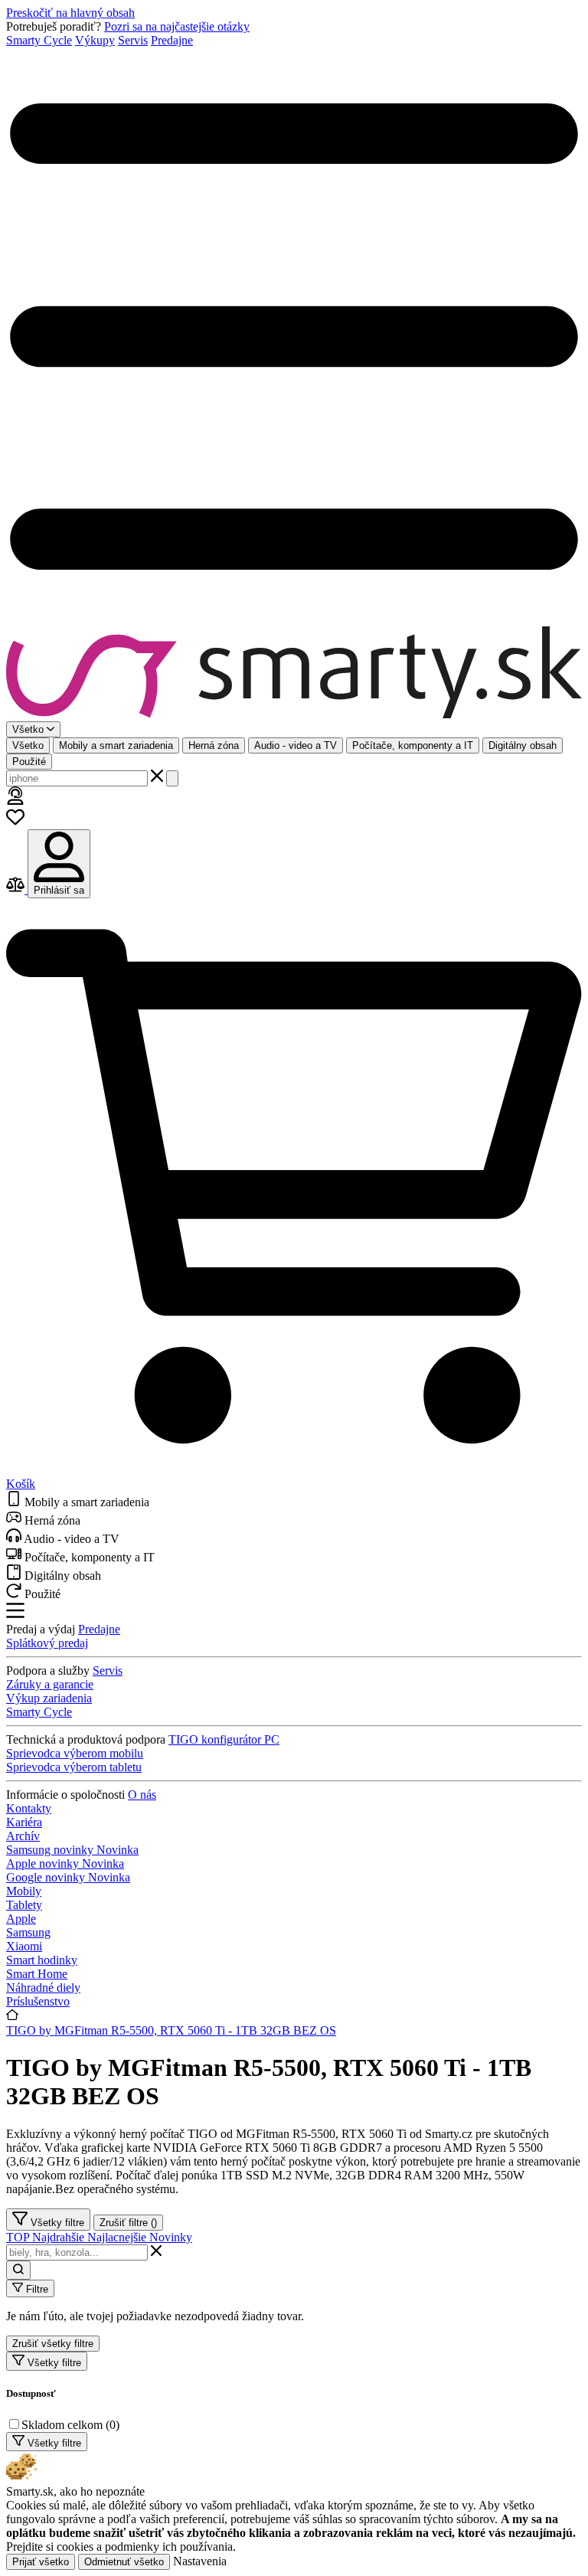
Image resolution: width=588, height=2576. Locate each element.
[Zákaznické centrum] (15, 801)
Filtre (36, 2289)
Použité (29, 762)
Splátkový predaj (47, 1643)
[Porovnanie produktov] (17, 889)
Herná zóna (214, 745)
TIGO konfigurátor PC (224, 1739)
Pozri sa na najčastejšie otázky (177, 26)
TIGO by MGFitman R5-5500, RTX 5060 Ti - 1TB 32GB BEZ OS (171, 2030)
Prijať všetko (41, 2562)
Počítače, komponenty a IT (413, 745)
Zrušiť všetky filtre (53, 2344)
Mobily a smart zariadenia (116, 745)
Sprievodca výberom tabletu (74, 1767)
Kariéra (24, 1822)
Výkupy (95, 40)
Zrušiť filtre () (128, 2223)
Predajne (172, 40)
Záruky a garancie (50, 1684)
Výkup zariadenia (49, 1698)
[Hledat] (172, 778)
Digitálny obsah (523, 745)
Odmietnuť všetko (124, 2562)
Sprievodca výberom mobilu (75, 1753)
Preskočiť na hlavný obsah (70, 13)
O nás (142, 1795)
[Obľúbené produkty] (15, 822)
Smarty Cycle (39, 40)
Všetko (28, 745)
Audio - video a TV (296, 745)
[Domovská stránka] (294, 674)
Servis (133, 40)
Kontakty (29, 1808)
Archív (23, 1836)
